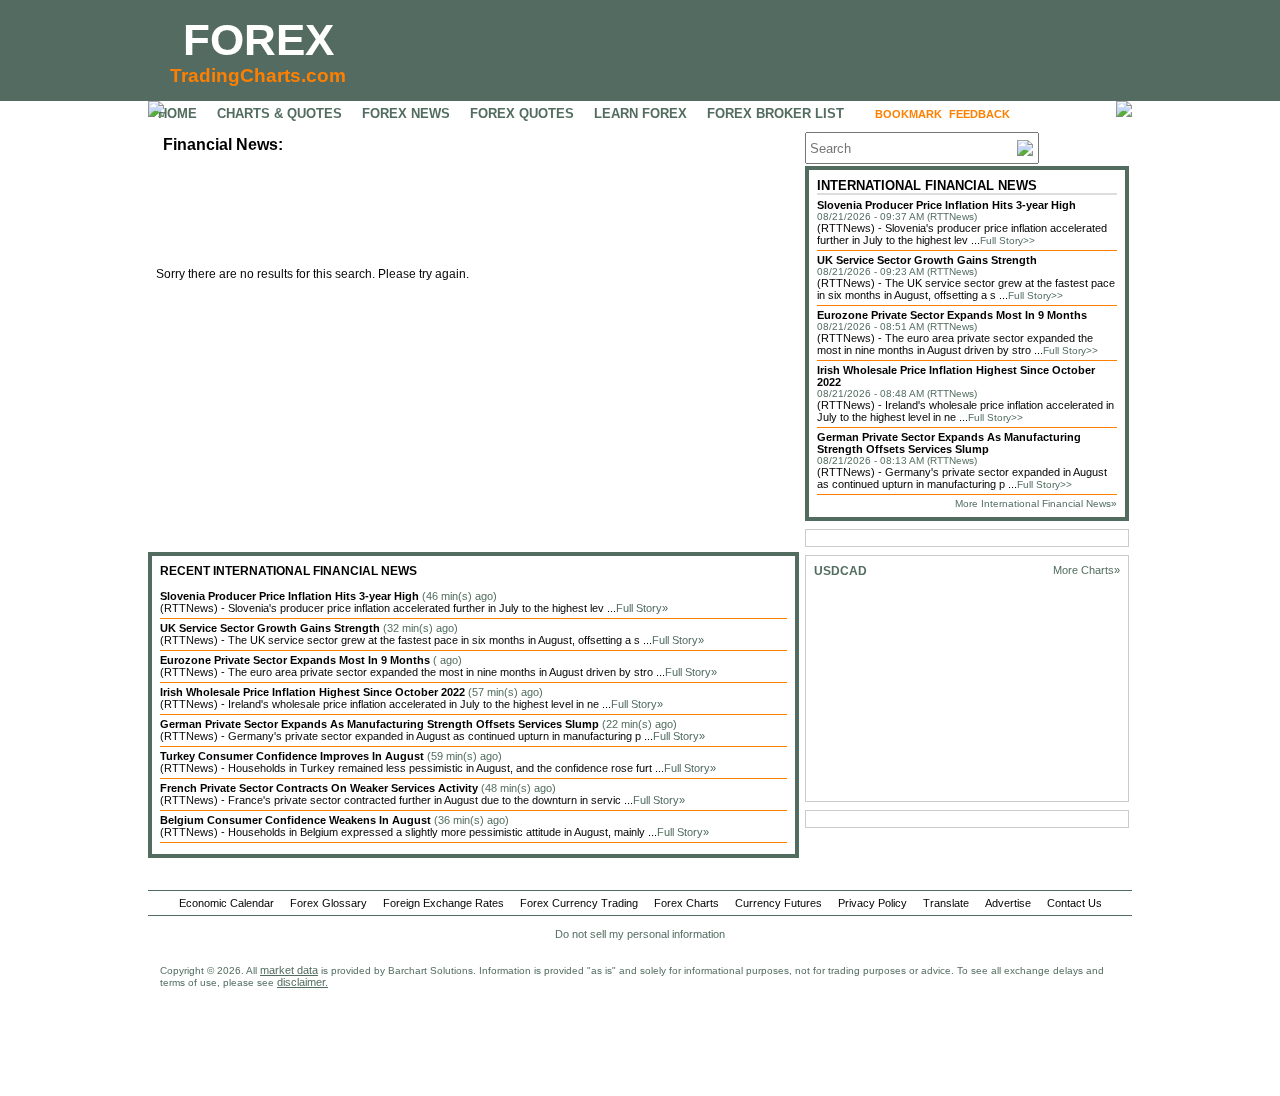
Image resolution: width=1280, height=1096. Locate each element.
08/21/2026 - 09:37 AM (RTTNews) (897, 216)
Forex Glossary (328, 903)
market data (289, 970)
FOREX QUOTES (522, 113)
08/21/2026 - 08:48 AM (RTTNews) (897, 393)
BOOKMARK (908, 114)
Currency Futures (778, 903)
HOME (177, 113)
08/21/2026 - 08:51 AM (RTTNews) (897, 326)
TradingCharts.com (258, 75)
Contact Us (1074, 903)
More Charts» (1086, 570)
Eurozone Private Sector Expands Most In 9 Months (952, 315)
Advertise (1008, 903)
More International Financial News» (1036, 503)
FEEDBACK (979, 114)
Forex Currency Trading (579, 903)
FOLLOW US (1059, 114)
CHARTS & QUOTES (279, 113)
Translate (946, 903)
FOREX (258, 39)
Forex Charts (686, 903)
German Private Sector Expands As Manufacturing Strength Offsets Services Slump (949, 443)
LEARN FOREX (640, 113)
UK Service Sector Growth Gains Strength (927, 260)
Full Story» (642, 608)
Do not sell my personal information (640, 934)
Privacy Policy (872, 903)
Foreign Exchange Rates (443, 903)
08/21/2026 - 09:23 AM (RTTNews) (897, 271)
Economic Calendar (226, 903)
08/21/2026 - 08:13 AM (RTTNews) (897, 460)
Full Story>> (1007, 240)
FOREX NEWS (406, 113)
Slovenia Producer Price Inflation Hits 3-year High (946, 205)
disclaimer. (302, 982)
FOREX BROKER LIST (775, 113)
